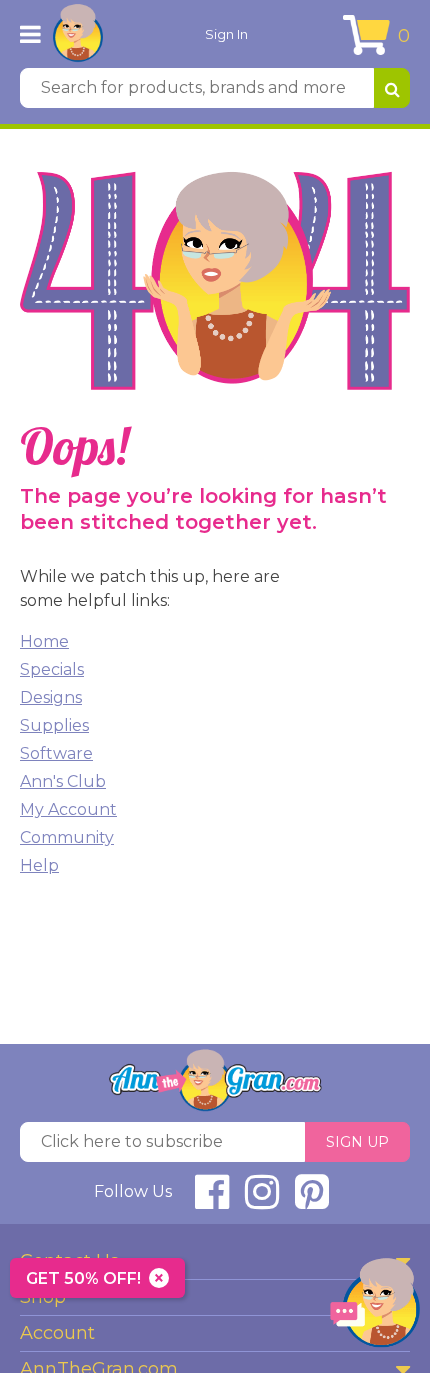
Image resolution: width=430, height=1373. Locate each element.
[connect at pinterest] (312, 1200)
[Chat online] (375, 1307)
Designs (51, 697)
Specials (52, 669)
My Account (68, 809)
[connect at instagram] (262, 1200)
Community (67, 837)
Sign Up (357, 1142)
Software (56, 753)
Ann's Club (63, 781)
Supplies (54, 725)
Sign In (226, 34)
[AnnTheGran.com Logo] (78, 34)
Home (44, 641)
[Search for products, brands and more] (392, 88)
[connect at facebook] (212, 1200)
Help (39, 865)
